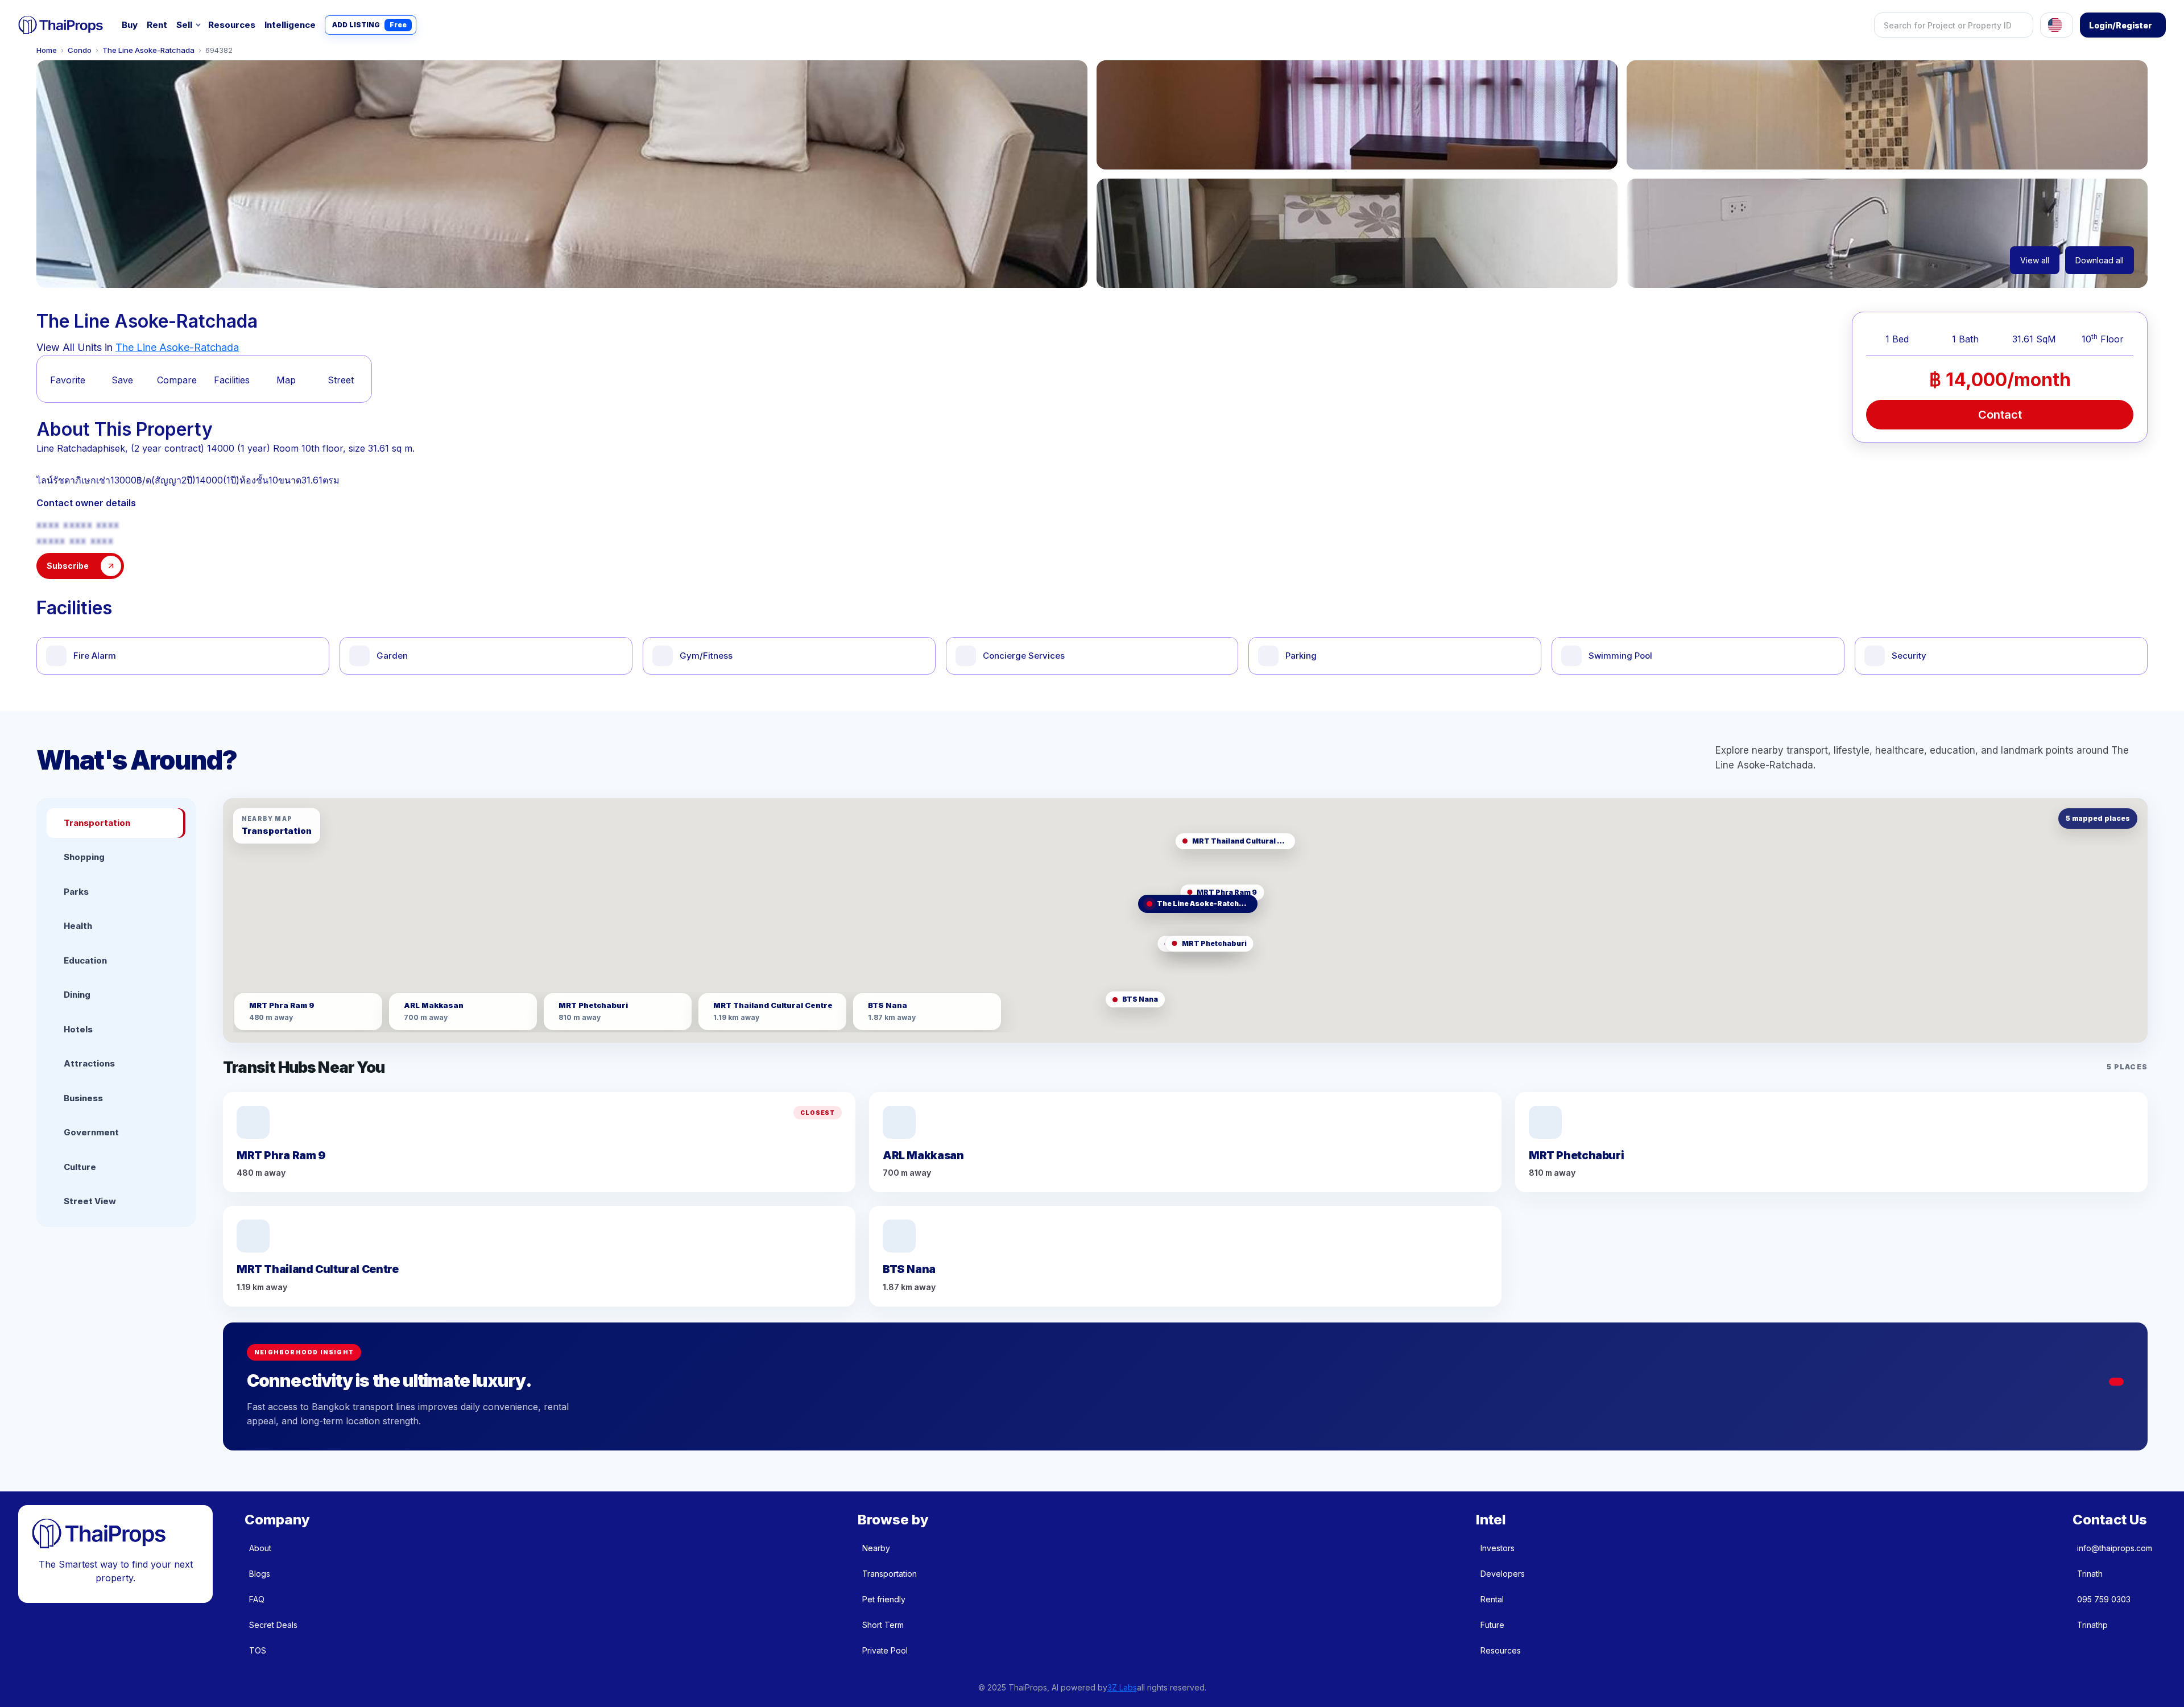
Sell (184, 25)
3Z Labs (1122, 1687)
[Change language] (2057, 25)
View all (2035, 260)
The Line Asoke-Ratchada (148, 50)
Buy (130, 25)
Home (47, 50)
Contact (2000, 415)
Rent (157, 25)
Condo (80, 50)
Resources (232, 25)
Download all (2100, 260)
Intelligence (290, 25)
